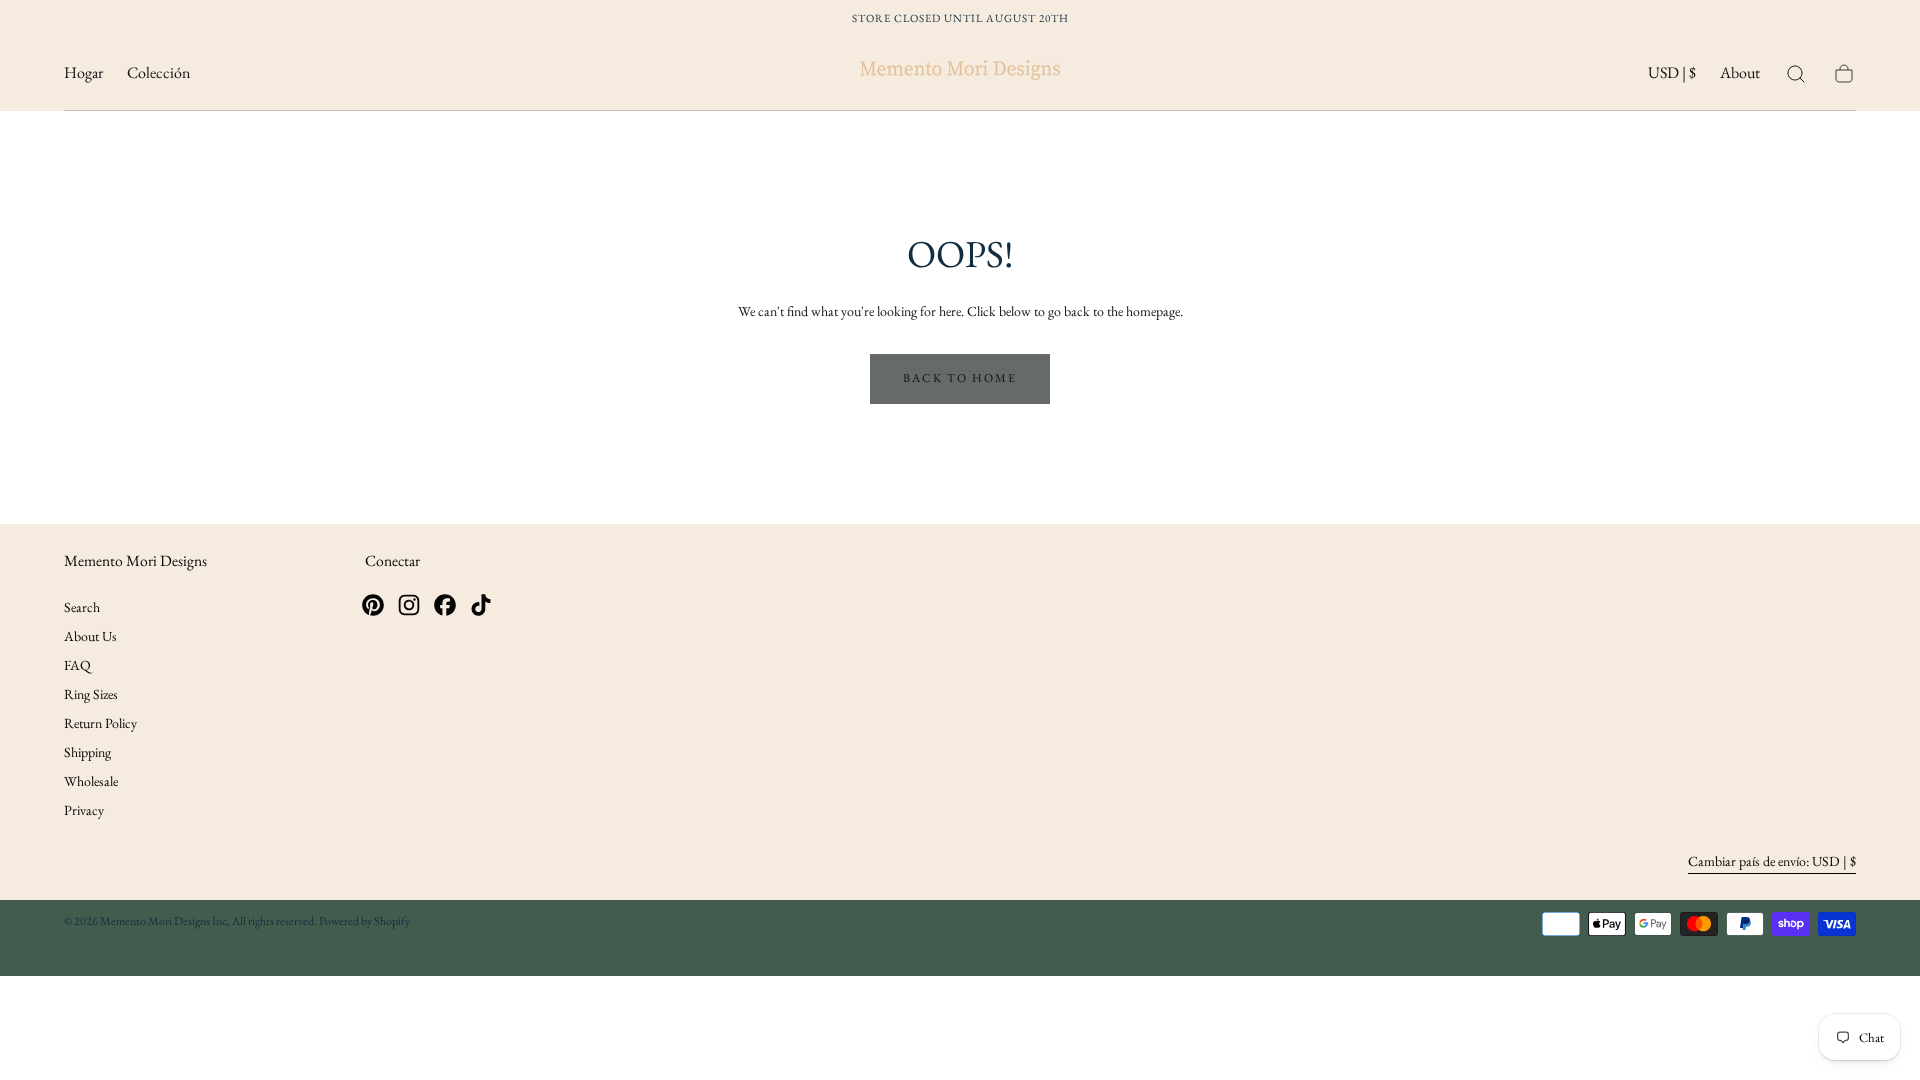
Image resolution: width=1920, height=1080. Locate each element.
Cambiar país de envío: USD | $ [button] (1772, 861)
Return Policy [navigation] (100, 723)
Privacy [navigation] (84, 810)
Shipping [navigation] (87, 752)
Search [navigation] (82, 607)
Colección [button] (158, 73)
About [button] (1740, 73)
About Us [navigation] (90, 636)
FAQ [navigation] (77, 665)
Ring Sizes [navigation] (91, 694)
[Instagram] (409, 605)
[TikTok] (481, 605)
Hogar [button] (83, 73)
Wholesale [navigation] (91, 781)
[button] (1672, 76)
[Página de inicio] (960, 73)
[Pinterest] (373, 605)
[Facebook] (445, 605)
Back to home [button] (960, 378)
